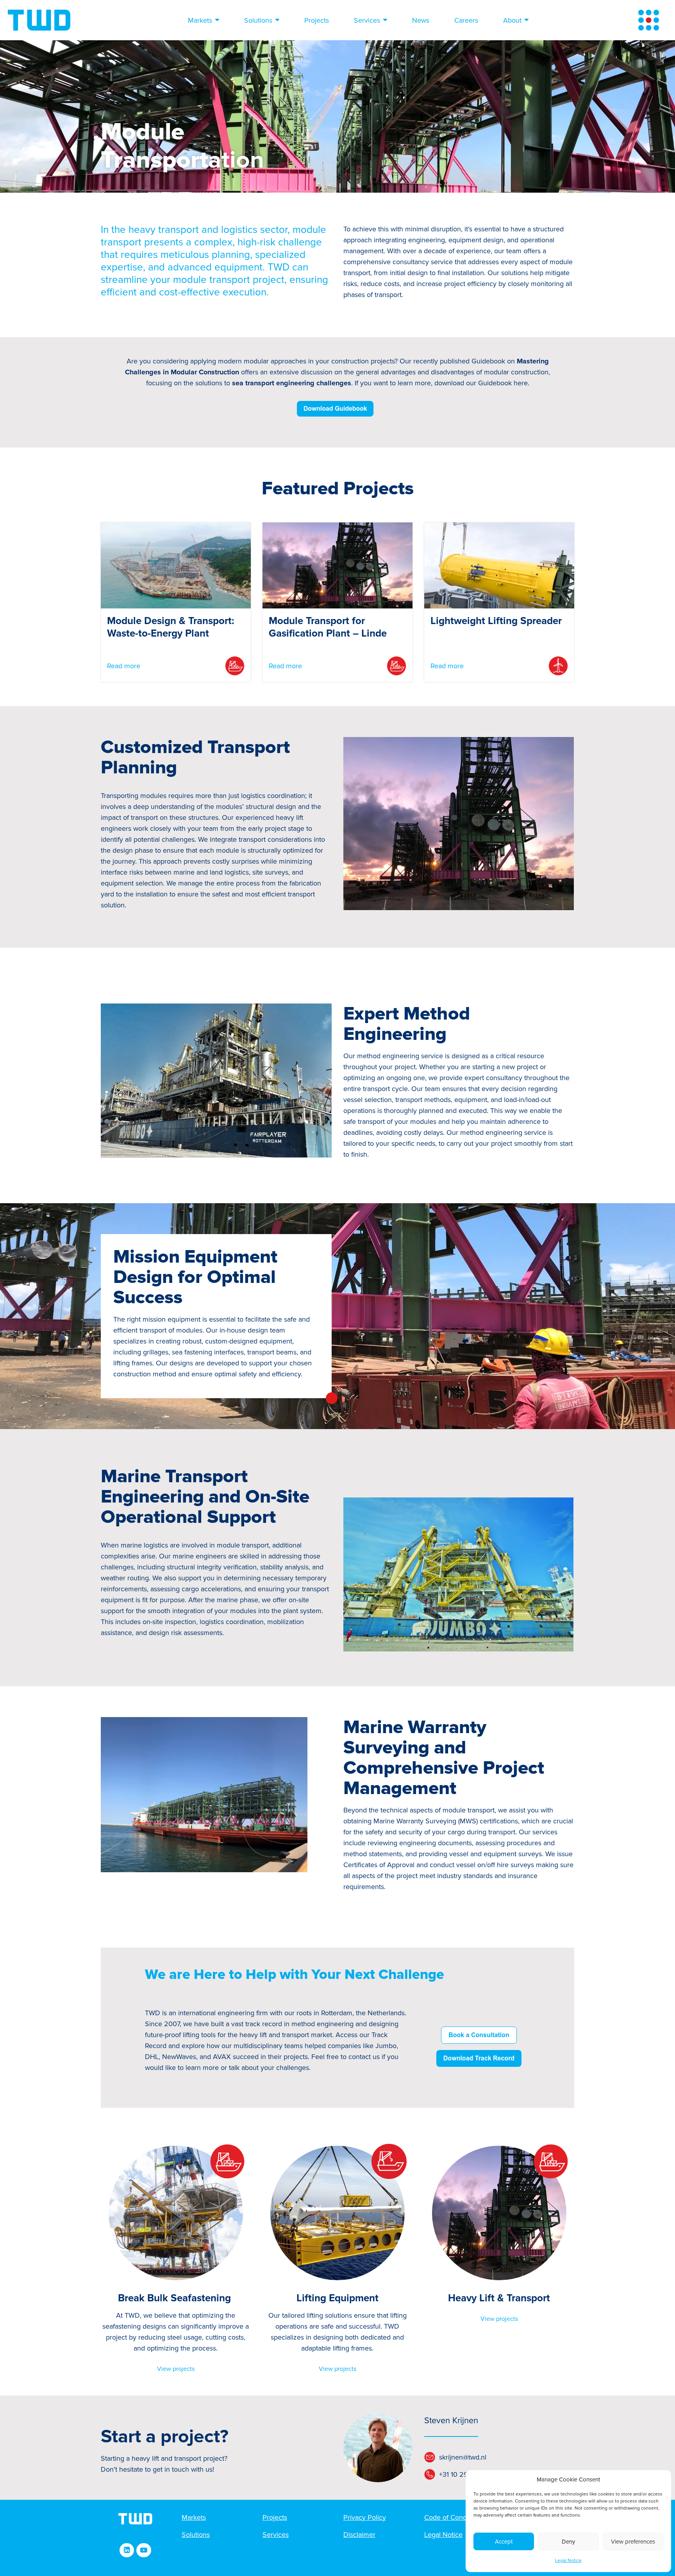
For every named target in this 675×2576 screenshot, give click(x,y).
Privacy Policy (365, 2517)
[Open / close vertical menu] (649, 20)
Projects (317, 20)
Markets (200, 20)
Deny (568, 2542)
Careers (466, 20)
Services (367, 20)
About (512, 20)
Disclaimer (359, 2535)
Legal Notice (568, 2561)
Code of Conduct (450, 2517)
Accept (504, 2542)
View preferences (633, 2542)
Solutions (258, 20)
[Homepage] (39, 20)
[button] (127, 2550)
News (421, 20)
